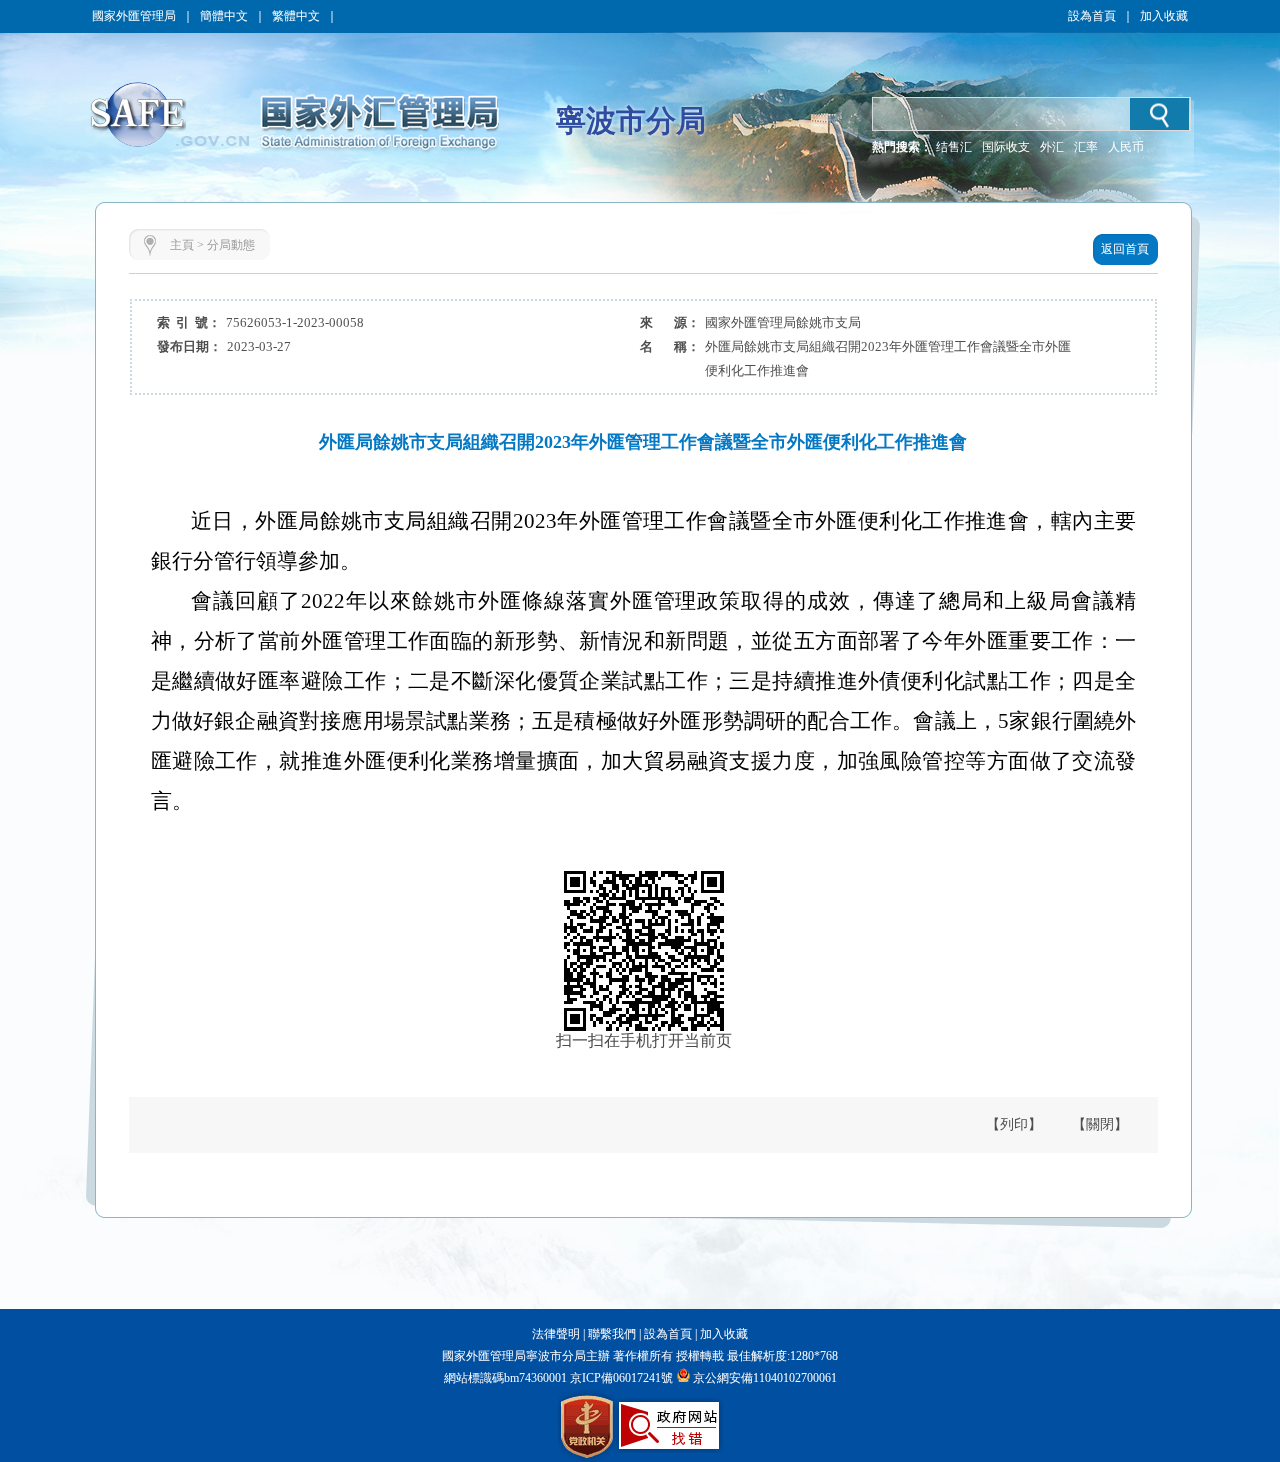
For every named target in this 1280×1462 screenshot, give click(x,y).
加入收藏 (1164, 16)
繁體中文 (296, 16)
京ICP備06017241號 (620, 1378)
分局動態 (231, 245)
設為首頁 (1092, 16)
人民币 (1126, 147)
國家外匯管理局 (134, 16)
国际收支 (1006, 147)
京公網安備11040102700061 (765, 1378)
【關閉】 (1100, 1124)
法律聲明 (556, 1334)
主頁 (182, 245)
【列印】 (1014, 1124)
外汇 (1052, 147)
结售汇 (954, 147)
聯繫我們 (612, 1334)
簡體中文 (224, 16)
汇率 (1086, 147)
